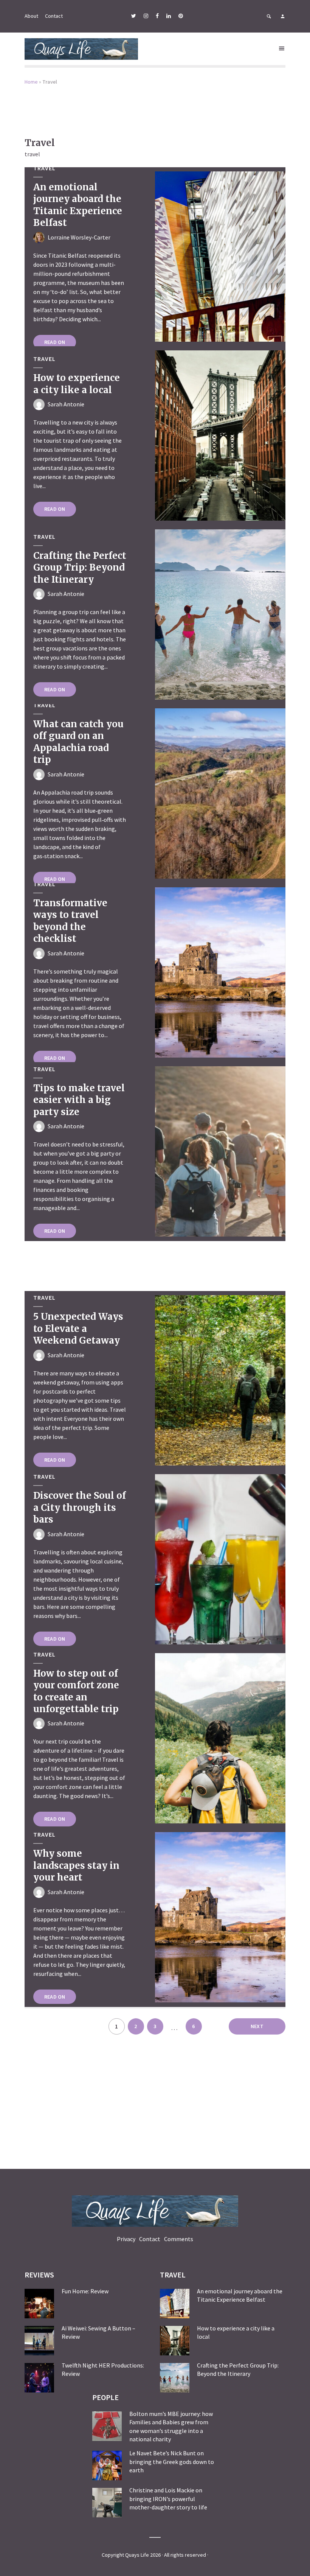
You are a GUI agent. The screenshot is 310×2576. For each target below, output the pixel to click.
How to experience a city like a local (77, 384)
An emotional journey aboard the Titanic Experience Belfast (78, 205)
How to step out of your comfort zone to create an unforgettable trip (76, 1691)
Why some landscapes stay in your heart (76, 1865)
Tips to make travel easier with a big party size (79, 1100)
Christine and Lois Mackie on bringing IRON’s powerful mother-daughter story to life (168, 2499)
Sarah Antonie (66, 404)
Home (31, 82)
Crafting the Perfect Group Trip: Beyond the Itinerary (80, 568)
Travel (44, 168)
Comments (179, 2239)
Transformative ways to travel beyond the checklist (70, 921)
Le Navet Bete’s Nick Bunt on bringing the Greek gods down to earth (172, 2462)
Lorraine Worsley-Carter (79, 237)
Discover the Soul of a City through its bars (80, 1507)
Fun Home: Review (85, 2291)
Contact (54, 16)
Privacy (126, 2239)
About (31, 16)
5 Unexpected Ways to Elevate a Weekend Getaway (78, 1328)
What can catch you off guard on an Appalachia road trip (78, 742)
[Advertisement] (155, 106)
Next (257, 2026)
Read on (55, 342)
